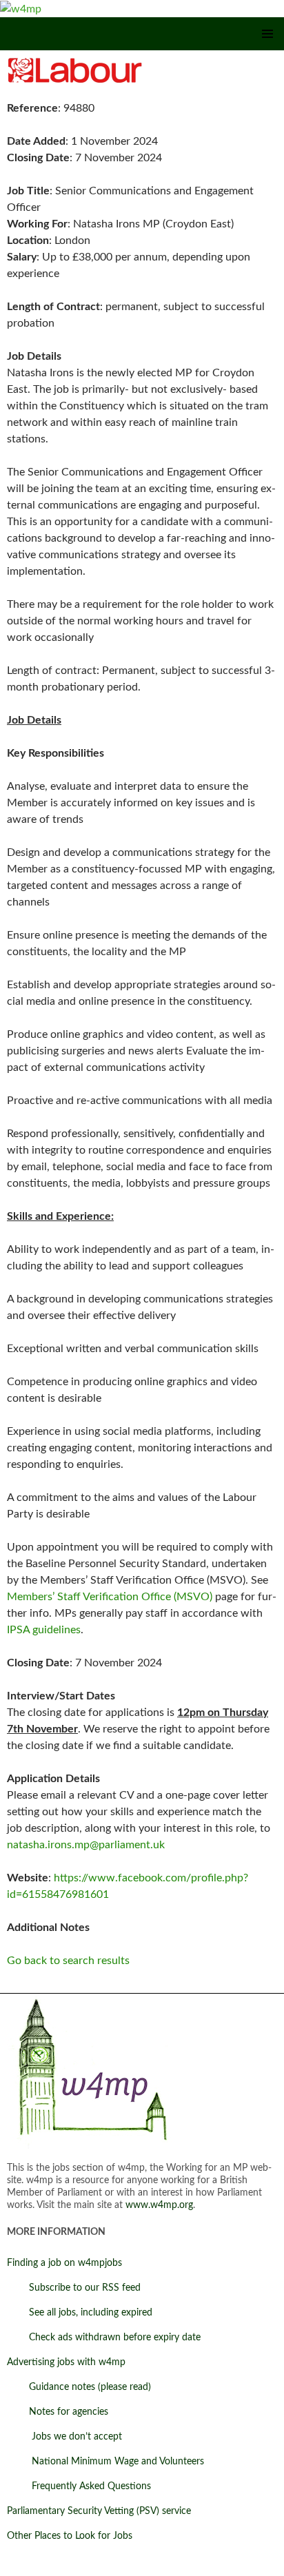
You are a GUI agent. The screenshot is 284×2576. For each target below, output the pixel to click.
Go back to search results (68, 1961)
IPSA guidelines (44, 1630)
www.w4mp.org (159, 2205)
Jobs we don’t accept (64, 2437)
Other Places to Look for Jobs (70, 2536)
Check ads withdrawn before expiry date (104, 2338)
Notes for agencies (58, 2412)
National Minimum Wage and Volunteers (105, 2462)
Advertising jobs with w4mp (66, 2362)
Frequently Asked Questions (79, 2486)
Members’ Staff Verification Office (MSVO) (110, 1597)
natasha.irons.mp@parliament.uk (86, 1845)
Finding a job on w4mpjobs (64, 2263)
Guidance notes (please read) (79, 2387)
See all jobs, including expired (80, 2313)
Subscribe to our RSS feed (74, 2288)
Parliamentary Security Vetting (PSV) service (99, 2511)
